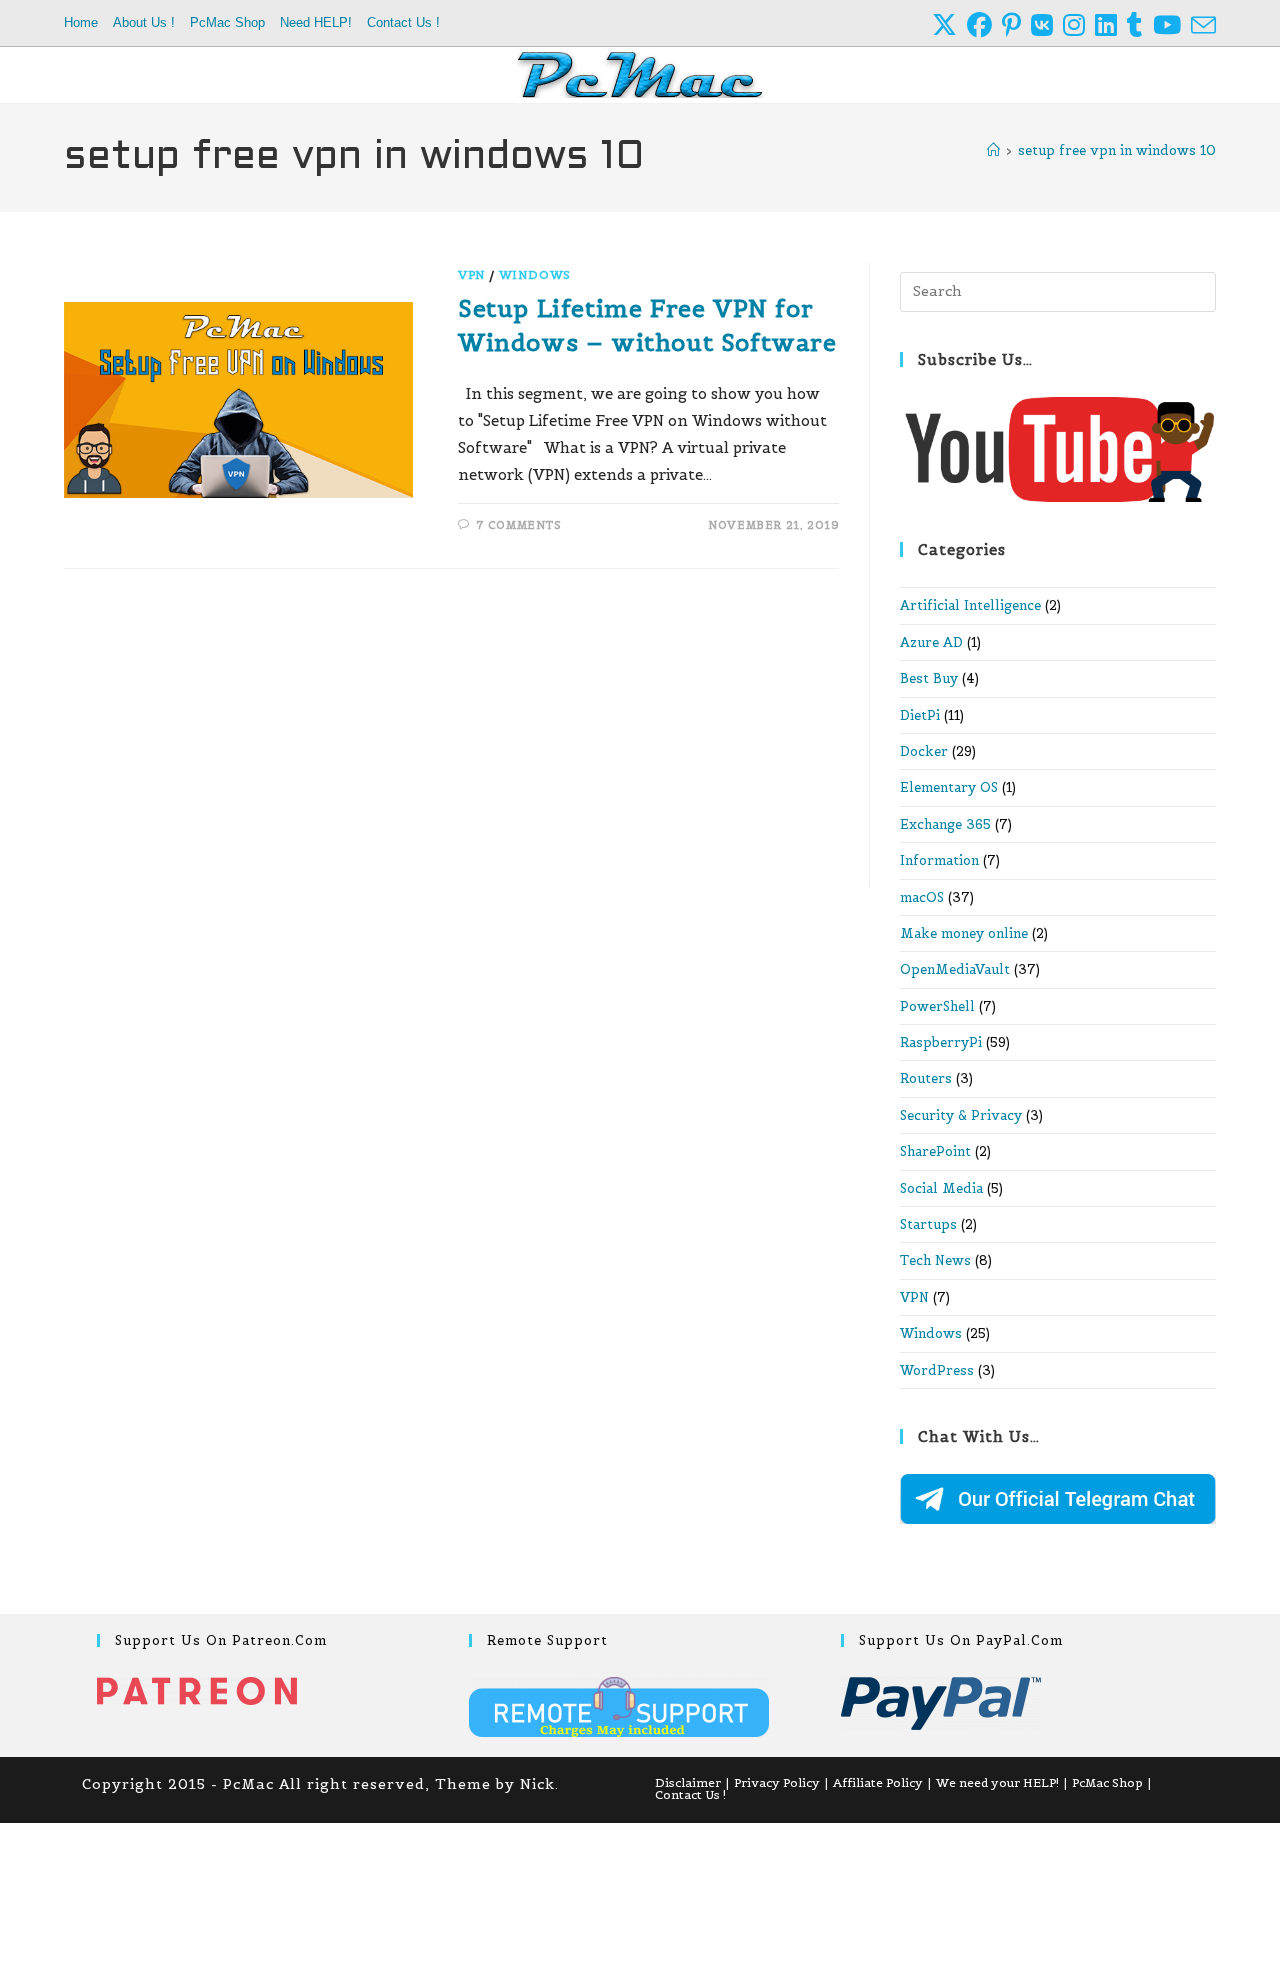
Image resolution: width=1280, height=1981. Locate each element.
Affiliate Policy (878, 1782)
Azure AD (931, 642)
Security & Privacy (961, 1115)
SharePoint (935, 1151)
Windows (535, 274)
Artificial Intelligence (970, 605)
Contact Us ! (403, 22)
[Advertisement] (451, 739)
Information (939, 860)
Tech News (935, 1260)
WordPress (937, 1370)
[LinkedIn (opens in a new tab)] (1111, 25)
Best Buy (929, 678)
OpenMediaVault (955, 969)
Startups (928, 1224)
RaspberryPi (941, 1042)
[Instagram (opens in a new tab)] (1079, 25)
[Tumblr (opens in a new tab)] (1140, 25)
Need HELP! (316, 22)
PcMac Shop (227, 22)
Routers (926, 1078)
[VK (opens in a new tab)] (1047, 25)
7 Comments (519, 525)
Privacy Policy (777, 1782)
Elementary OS (949, 787)
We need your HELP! (997, 1782)
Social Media (941, 1188)
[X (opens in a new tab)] (949, 25)
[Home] (993, 150)
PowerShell (937, 1006)
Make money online (964, 933)
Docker (924, 751)
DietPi (920, 715)
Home (81, 22)
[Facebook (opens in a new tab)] (984, 25)
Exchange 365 (945, 824)
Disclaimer (688, 1782)
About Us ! (144, 22)
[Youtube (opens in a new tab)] (1172, 25)
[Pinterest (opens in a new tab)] (1016, 25)
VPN (472, 274)
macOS (922, 897)
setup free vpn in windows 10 (1117, 150)
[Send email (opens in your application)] (1203, 25)
